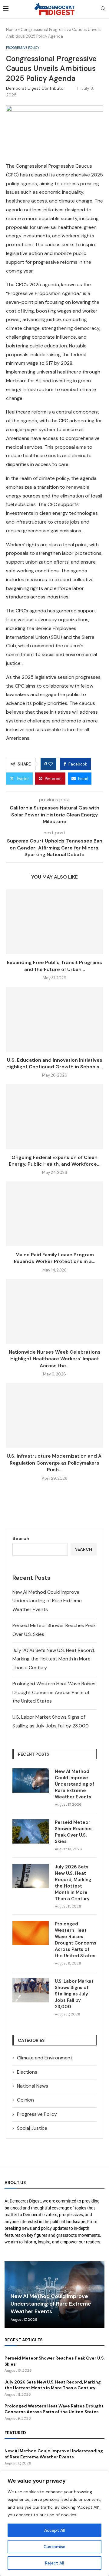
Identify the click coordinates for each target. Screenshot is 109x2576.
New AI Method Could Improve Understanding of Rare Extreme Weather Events (47, 1601)
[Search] (103, 9)
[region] (54, 2523)
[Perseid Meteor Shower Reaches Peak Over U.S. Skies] (31, 1831)
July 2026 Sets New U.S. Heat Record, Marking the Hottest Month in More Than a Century (54, 1659)
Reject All (54, 2563)
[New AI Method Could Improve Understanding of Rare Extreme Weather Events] (31, 1780)
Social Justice (32, 2128)
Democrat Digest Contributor (39, 88)
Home (12, 30)
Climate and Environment (45, 2058)
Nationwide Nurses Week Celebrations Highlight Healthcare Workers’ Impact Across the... (55, 1359)
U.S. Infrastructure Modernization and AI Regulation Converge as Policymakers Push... (55, 1463)
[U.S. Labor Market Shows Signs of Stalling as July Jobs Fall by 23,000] (31, 1990)
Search (21, 1538)
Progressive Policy (37, 2114)
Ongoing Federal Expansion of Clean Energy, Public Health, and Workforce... (55, 1161)
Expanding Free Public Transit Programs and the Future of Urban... (54, 966)
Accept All (54, 2530)
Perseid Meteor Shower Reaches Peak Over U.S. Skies (74, 1832)
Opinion (25, 2100)
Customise (54, 2547)
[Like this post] (51, 764)
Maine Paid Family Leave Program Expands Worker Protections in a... (55, 1258)
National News (33, 2086)
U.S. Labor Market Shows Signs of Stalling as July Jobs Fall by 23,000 (74, 1994)
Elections (27, 2072)
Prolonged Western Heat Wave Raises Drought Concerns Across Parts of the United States (54, 1692)
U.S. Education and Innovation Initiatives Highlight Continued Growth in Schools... (55, 1063)
